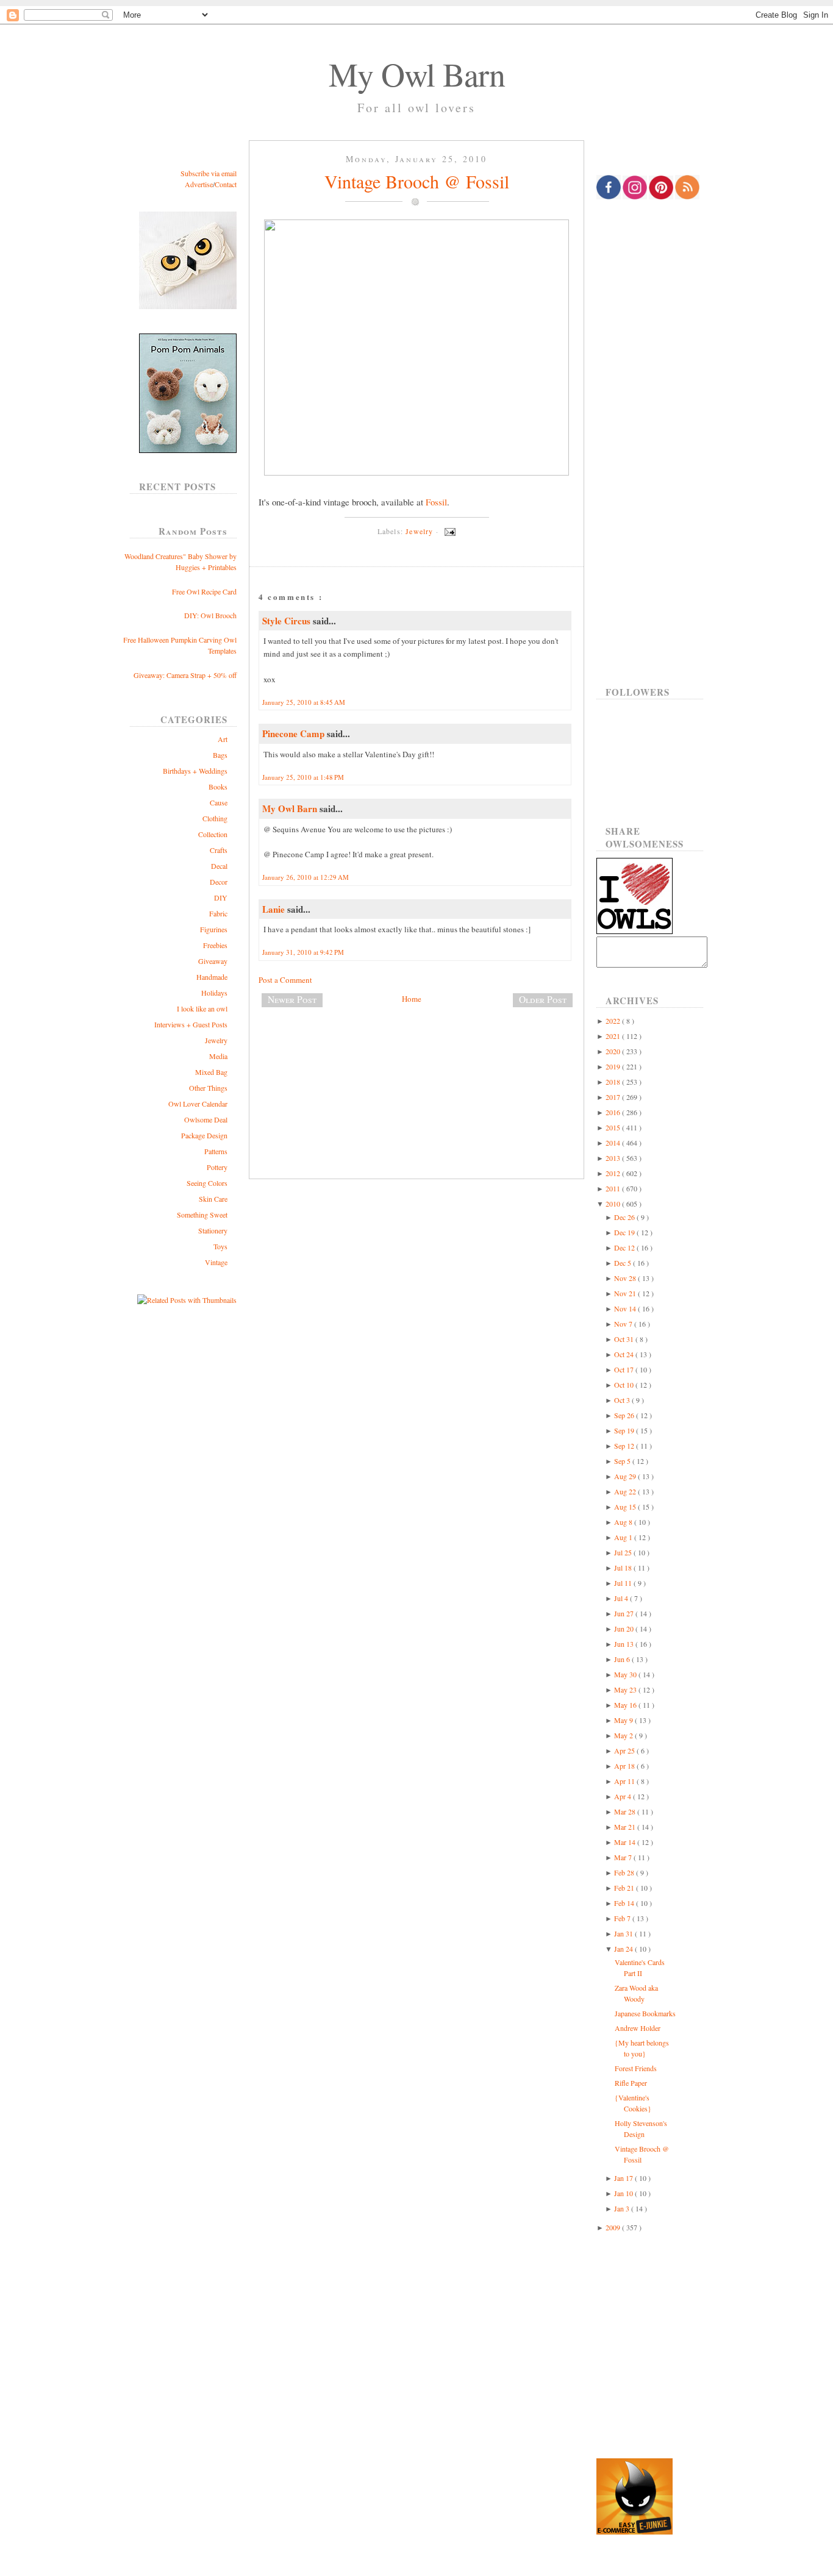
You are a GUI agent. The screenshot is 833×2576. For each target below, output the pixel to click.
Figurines (214, 929)
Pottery (217, 1167)
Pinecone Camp (295, 733)
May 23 (626, 1689)
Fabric (218, 913)
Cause (219, 802)
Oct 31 (625, 1339)
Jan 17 (624, 2178)
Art (223, 739)
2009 (614, 2227)
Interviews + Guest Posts (191, 1024)
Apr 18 (625, 1766)
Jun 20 (625, 1629)
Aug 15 (626, 1507)
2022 (614, 1021)
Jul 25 (624, 1552)
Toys (220, 1246)
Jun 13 (625, 1644)
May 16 (626, 1705)
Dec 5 (624, 1263)
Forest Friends (636, 2068)
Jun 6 (623, 1659)
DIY (221, 897)
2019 (614, 1066)
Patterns (216, 1151)
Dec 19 (625, 1232)
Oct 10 (625, 1385)
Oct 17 (625, 1369)
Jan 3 (623, 2208)
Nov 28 (626, 1278)
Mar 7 (624, 1857)
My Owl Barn (417, 74)
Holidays (214, 993)
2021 (614, 1036)
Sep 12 (625, 1446)
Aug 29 (626, 1476)
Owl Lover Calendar (198, 1104)
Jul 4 (622, 1598)
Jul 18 (624, 1568)
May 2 (624, 1735)
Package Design (204, 1135)
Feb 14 (625, 1903)
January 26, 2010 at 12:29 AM (306, 877)
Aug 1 (624, 1537)
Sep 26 (625, 1415)
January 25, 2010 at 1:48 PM (303, 777)
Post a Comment (285, 980)
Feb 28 (625, 1872)
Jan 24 (624, 1949)
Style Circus (288, 621)
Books (218, 787)
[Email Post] (448, 531)
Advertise (199, 184)
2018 (614, 1082)
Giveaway (213, 961)
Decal (219, 866)
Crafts (219, 850)
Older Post (543, 999)
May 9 (624, 1720)
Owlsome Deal (206, 1119)
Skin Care (213, 1199)
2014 (614, 1143)
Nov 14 (626, 1308)
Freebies (215, 945)
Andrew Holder (638, 2028)
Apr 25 (625, 1750)
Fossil (436, 502)
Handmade (212, 977)
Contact (226, 184)
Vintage (216, 1262)
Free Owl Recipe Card (204, 591)
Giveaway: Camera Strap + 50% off (185, 675)
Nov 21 (626, 1293)
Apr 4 (624, 1796)
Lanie (275, 909)
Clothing (215, 818)
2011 (614, 1188)
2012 (614, 1173)
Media (218, 1056)
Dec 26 (625, 1217)
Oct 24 (625, 1354)
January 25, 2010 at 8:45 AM (304, 702)
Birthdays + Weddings (195, 771)
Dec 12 (625, 1247)
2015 (614, 1127)
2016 (614, 1112)
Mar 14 (626, 1842)
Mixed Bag (211, 1072)
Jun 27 (625, 1613)
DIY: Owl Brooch (210, 615)
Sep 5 (623, 1461)
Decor (219, 882)
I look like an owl (202, 1008)
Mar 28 (626, 1811)
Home (412, 999)
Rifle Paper (631, 2083)
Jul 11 (624, 1583)
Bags (220, 755)
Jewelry (216, 1040)
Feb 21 (625, 1888)
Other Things (208, 1088)
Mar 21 (626, 1827)
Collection (213, 834)
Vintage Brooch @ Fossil (417, 181)
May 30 (626, 1674)
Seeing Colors (207, 1183)
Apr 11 (625, 1781)
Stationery (213, 1230)
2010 (614, 1204)
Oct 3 (623, 1400)
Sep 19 (625, 1430)
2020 (614, 1051)
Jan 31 (624, 1933)
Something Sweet (202, 1215)
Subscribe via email (209, 173)
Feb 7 (623, 1918)
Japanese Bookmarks (645, 2013)
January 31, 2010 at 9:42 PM (303, 952)
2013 (614, 1158)
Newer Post (292, 999)
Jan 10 (624, 2193)
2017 (614, 1097)
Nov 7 (624, 1324)
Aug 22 (626, 1491)
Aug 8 (624, 1522)
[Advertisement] (416, 1057)
